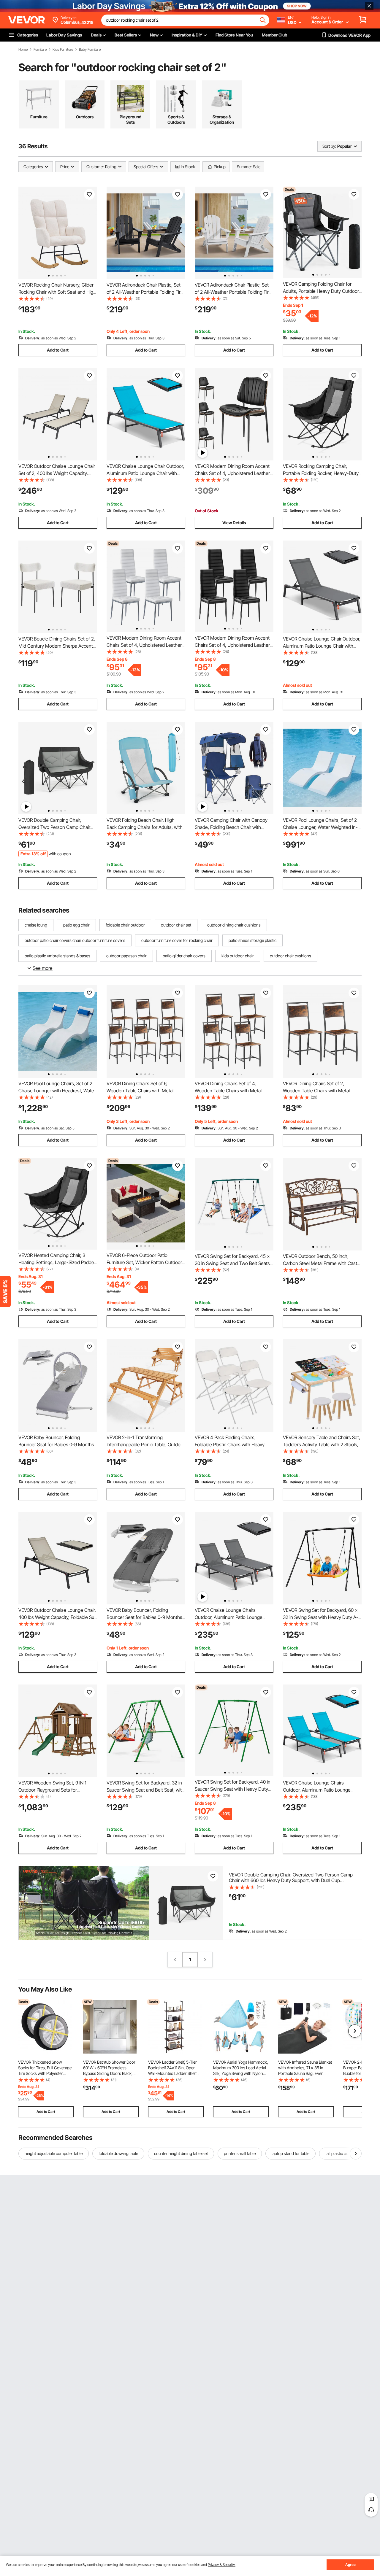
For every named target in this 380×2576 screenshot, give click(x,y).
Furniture (40, 50)
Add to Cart (58, 350)
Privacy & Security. (222, 2565)
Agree (350, 2565)
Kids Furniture (63, 50)
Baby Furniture (90, 50)
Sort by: (329, 146)
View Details (234, 523)
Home (23, 50)
